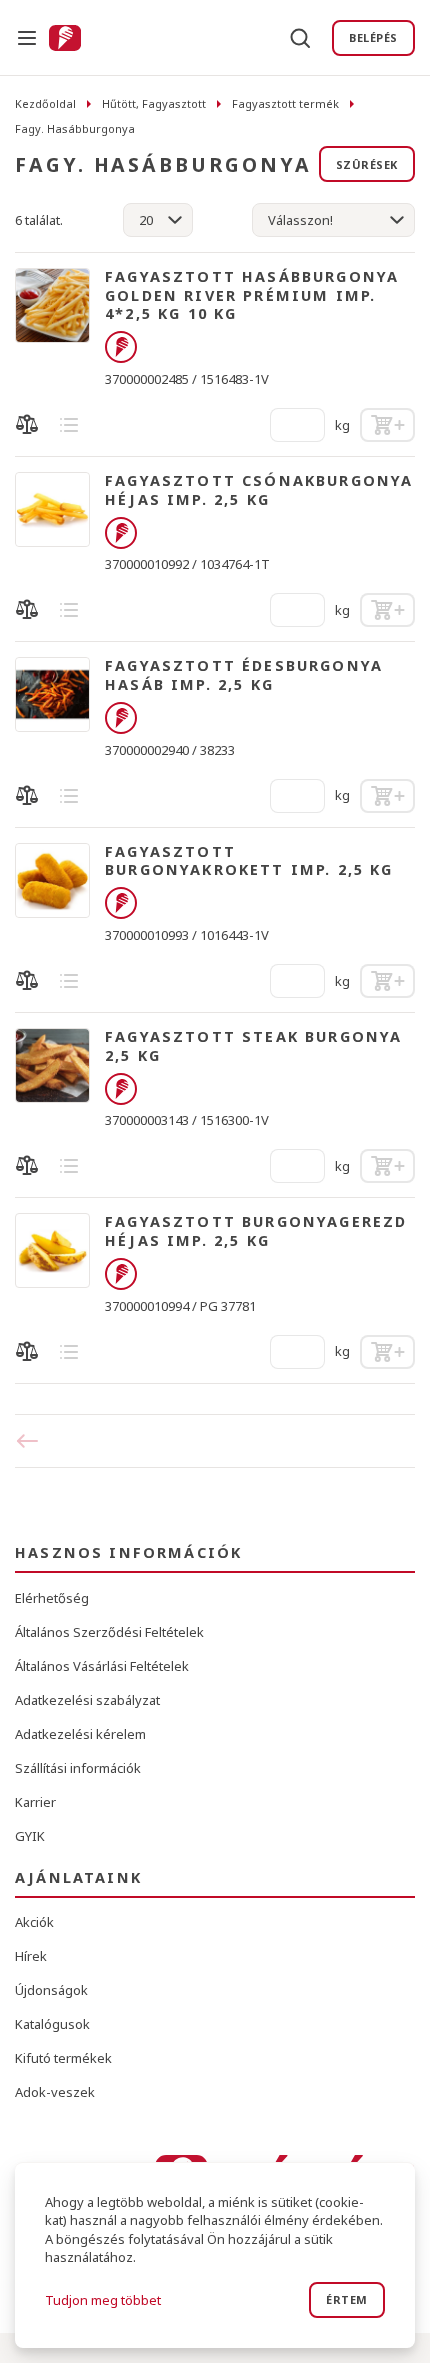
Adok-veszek (55, 2092)
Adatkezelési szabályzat (87, 1700)
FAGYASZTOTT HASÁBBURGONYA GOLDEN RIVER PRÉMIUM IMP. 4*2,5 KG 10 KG (252, 296)
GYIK (30, 1836)
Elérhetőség (52, 1598)
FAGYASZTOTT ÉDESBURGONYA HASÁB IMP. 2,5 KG (244, 675)
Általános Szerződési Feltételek (109, 1632)
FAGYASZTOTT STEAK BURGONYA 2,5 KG (253, 1046)
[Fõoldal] (65, 38)
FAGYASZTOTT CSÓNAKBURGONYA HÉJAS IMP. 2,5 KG (259, 490)
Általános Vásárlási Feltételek (102, 1666)
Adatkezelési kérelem (80, 1734)
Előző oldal (34, 1441)
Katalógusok (52, 2024)
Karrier (35, 1802)
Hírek (31, 1956)
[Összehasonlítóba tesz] (27, 425)
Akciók (34, 1922)
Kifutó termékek (63, 2058)
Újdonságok (51, 1990)
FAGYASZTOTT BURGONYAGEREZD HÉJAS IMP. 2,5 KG (256, 1231)
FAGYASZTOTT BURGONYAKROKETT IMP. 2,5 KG (249, 861)
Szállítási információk (78, 1768)
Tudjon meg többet (103, 2300)
